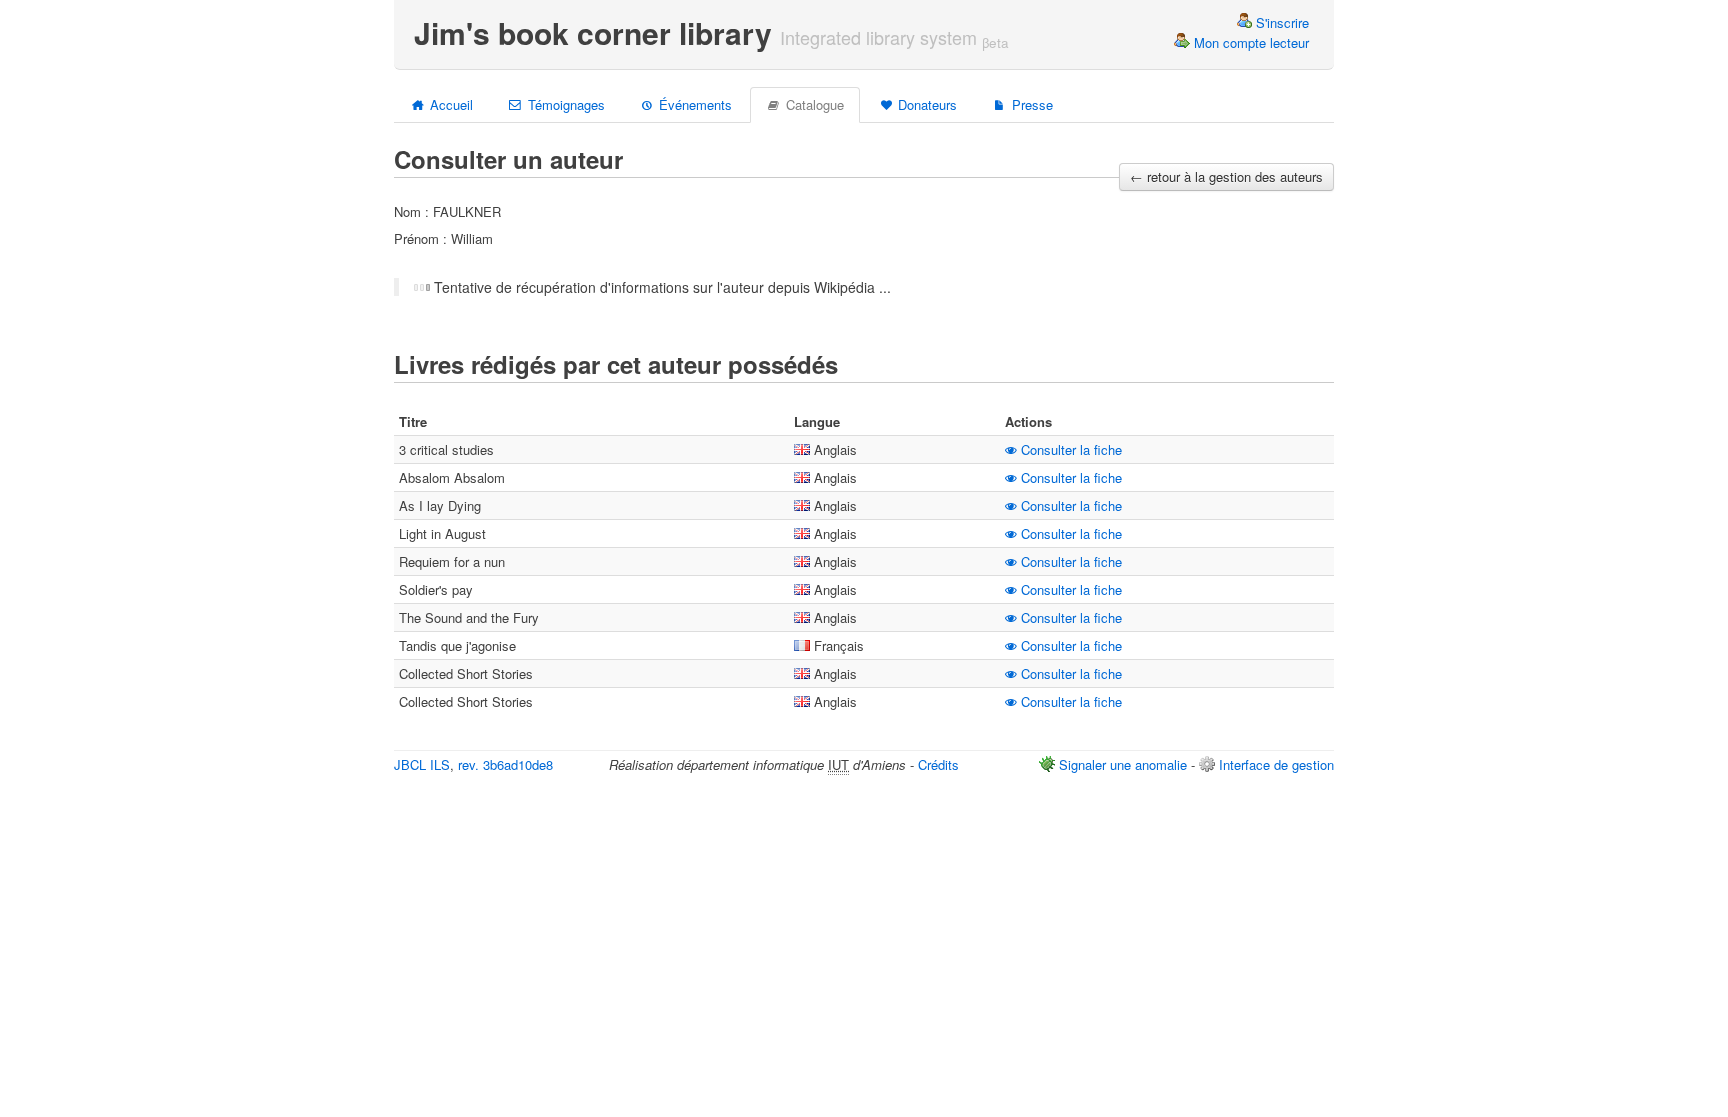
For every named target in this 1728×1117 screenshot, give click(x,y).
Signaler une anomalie (1123, 764)
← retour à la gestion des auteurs (1226, 176)
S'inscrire (1280, 22)
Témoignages (564, 104)
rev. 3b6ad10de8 (505, 764)
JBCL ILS (422, 764)
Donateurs (925, 104)
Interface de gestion (1276, 764)
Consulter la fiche (1069, 449)
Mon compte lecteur (1249, 42)
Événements (693, 104)
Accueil (449, 104)
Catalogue (813, 104)
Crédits (938, 764)
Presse (1030, 104)
